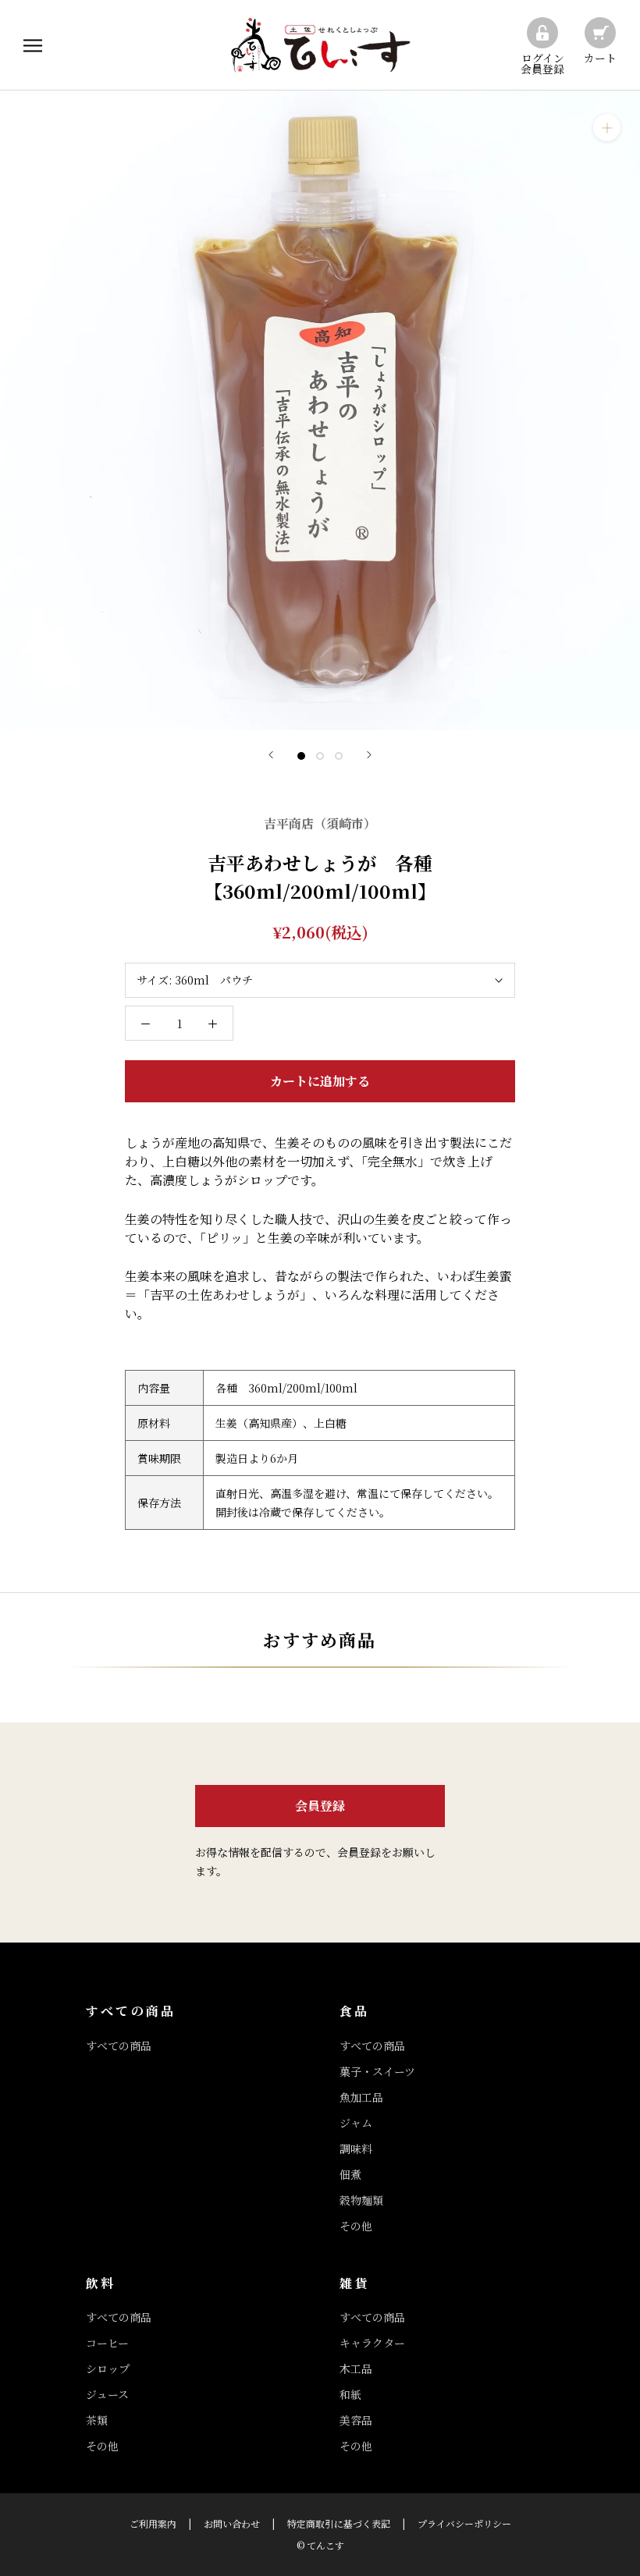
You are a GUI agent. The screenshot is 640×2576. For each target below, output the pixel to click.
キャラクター (372, 2343)
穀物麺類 (361, 2200)
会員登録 (320, 1806)
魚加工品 (361, 2097)
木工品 (356, 2368)
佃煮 (350, 2174)
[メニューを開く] (33, 45)
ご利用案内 (153, 2523)
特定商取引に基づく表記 (339, 2523)
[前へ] (271, 755)
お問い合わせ (232, 2523)
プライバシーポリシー (464, 2523)
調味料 (356, 2148)
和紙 (350, 2394)
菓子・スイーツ (377, 2071)
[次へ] (369, 755)
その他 (356, 2226)
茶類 (97, 2420)
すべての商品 (119, 2046)
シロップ (108, 2368)
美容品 (356, 2420)
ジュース (107, 2394)
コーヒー (107, 2343)
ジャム (356, 2123)
